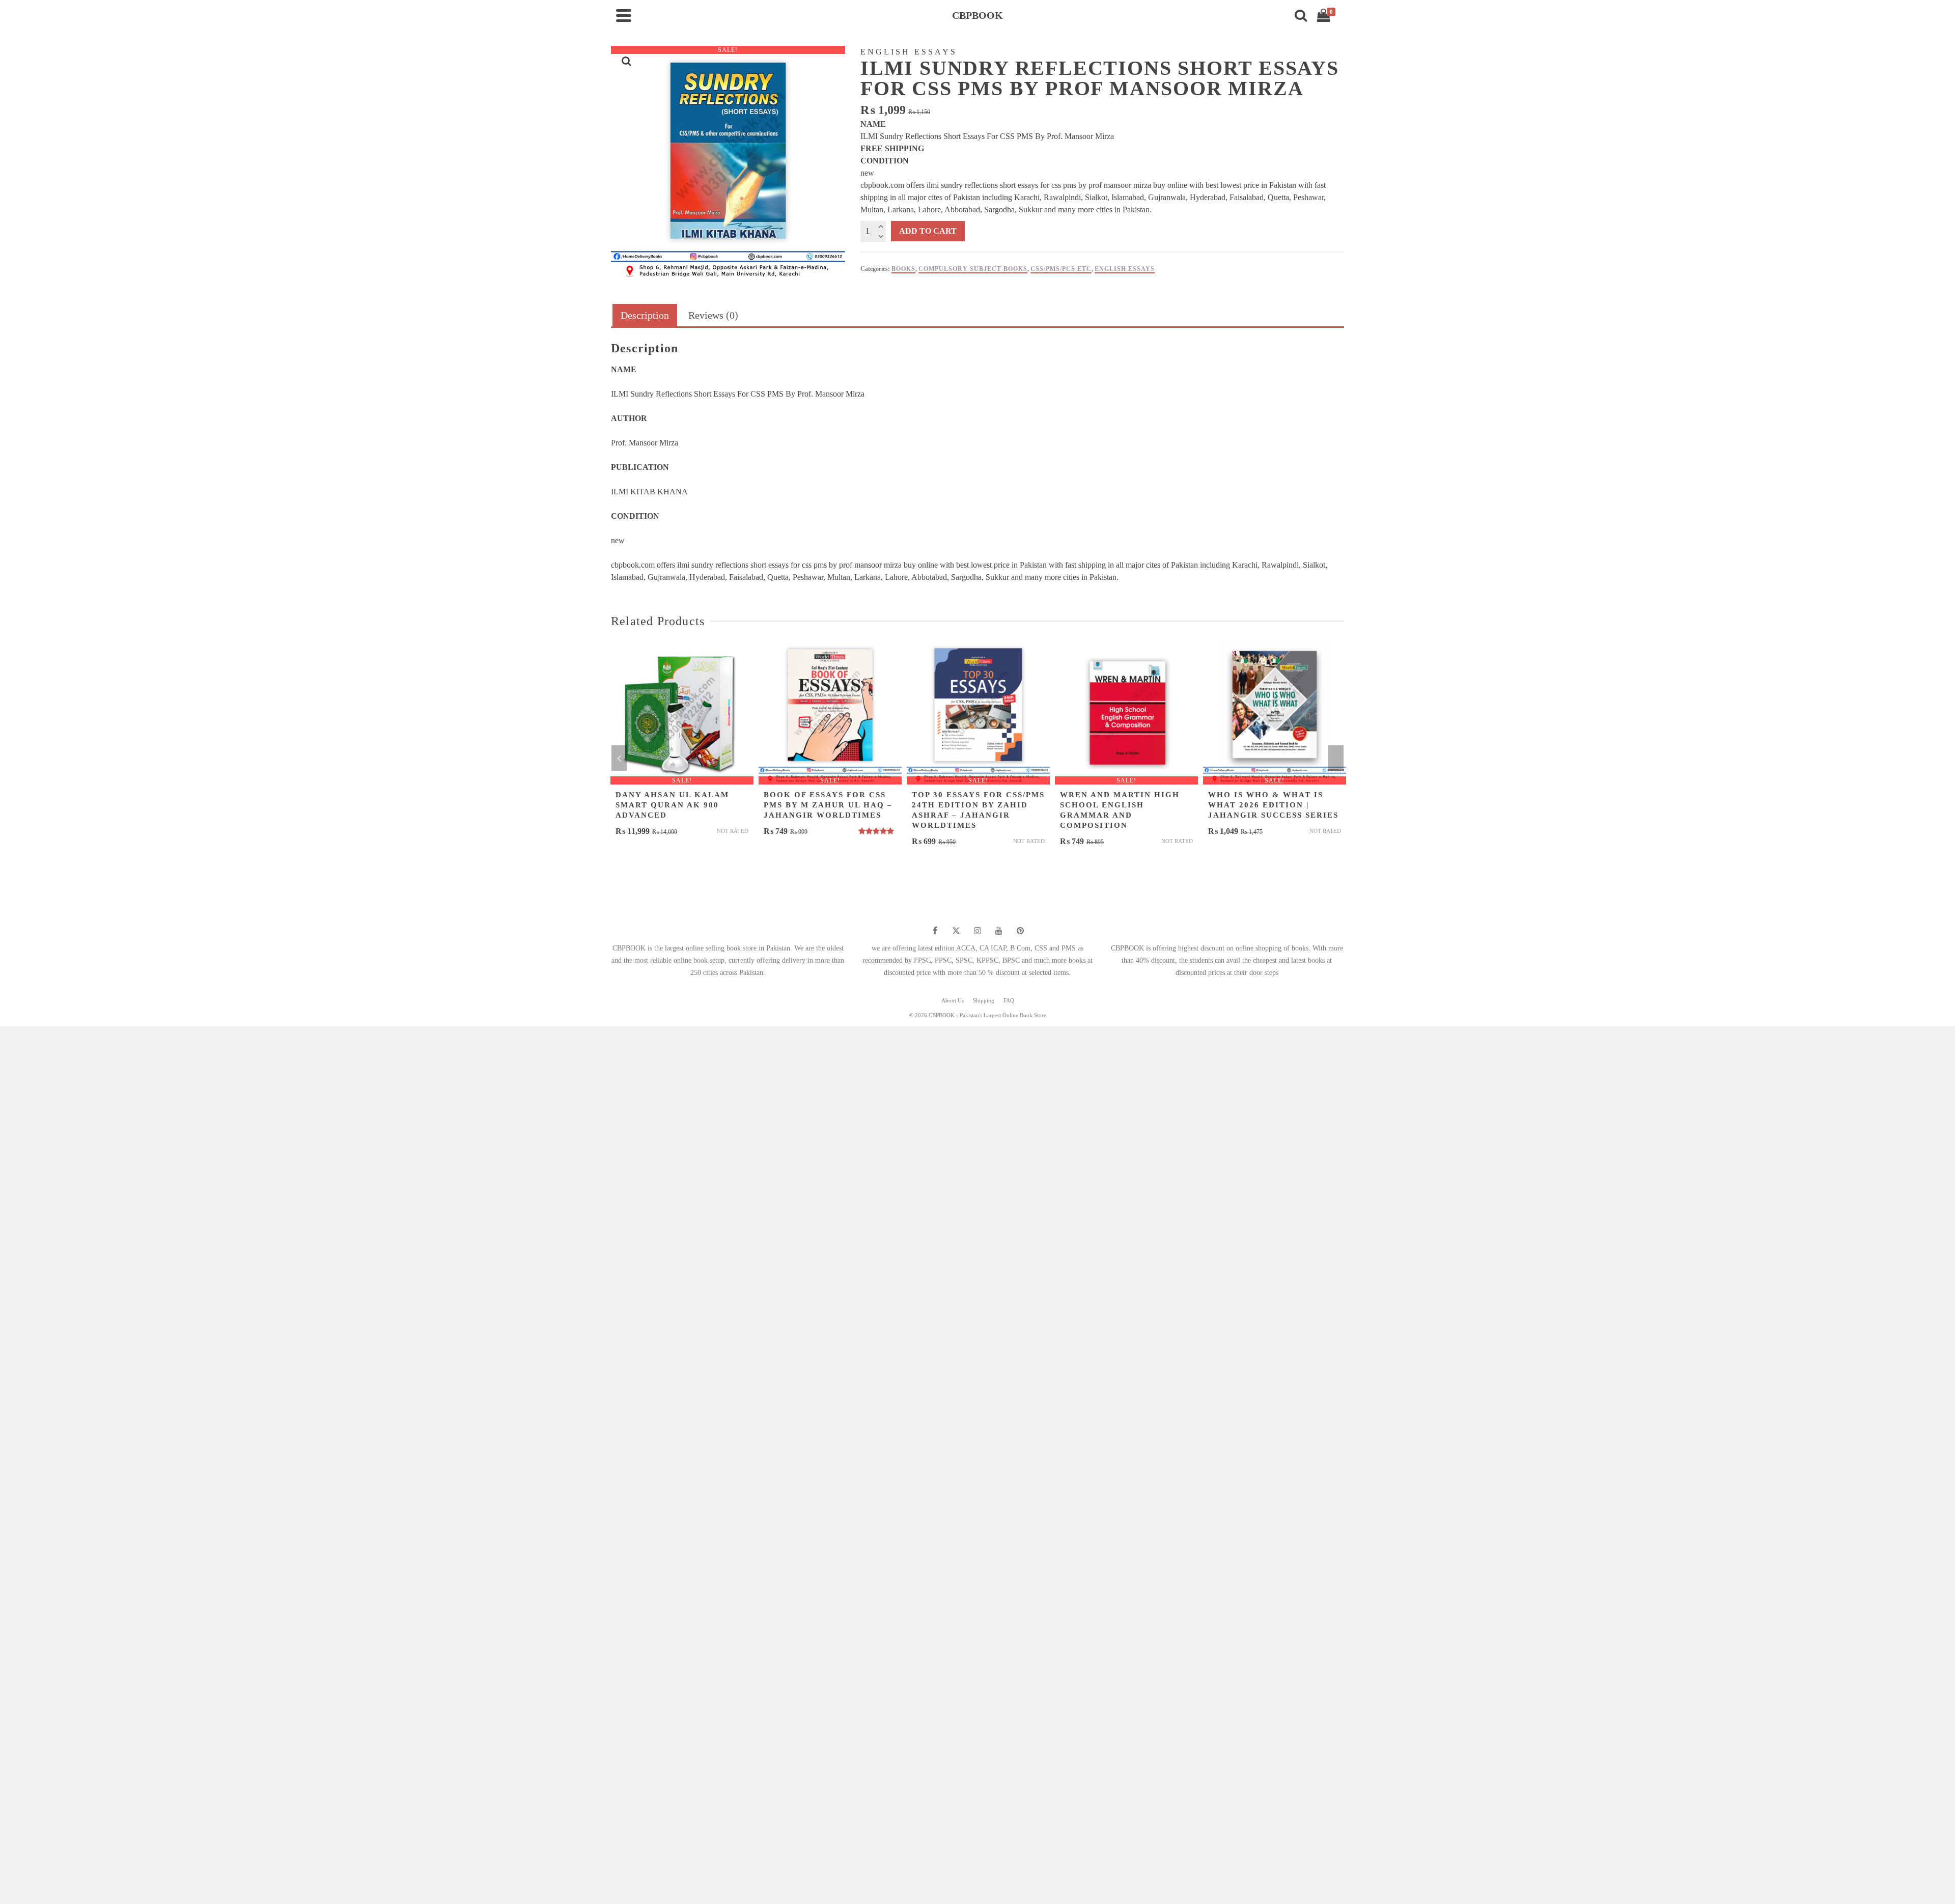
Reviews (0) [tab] (713, 315)
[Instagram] (978, 931)
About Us (953, 1000)
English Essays (1125, 269)
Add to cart (928, 231)
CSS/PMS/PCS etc (1061, 269)
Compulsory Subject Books (973, 269)
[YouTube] (999, 931)
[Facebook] (935, 931)
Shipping (984, 1000)
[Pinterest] (1020, 931)
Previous (619, 758)
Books (903, 269)
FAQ (1009, 1000)
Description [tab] (645, 315)
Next (1336, 758)
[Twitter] (956, 931)
